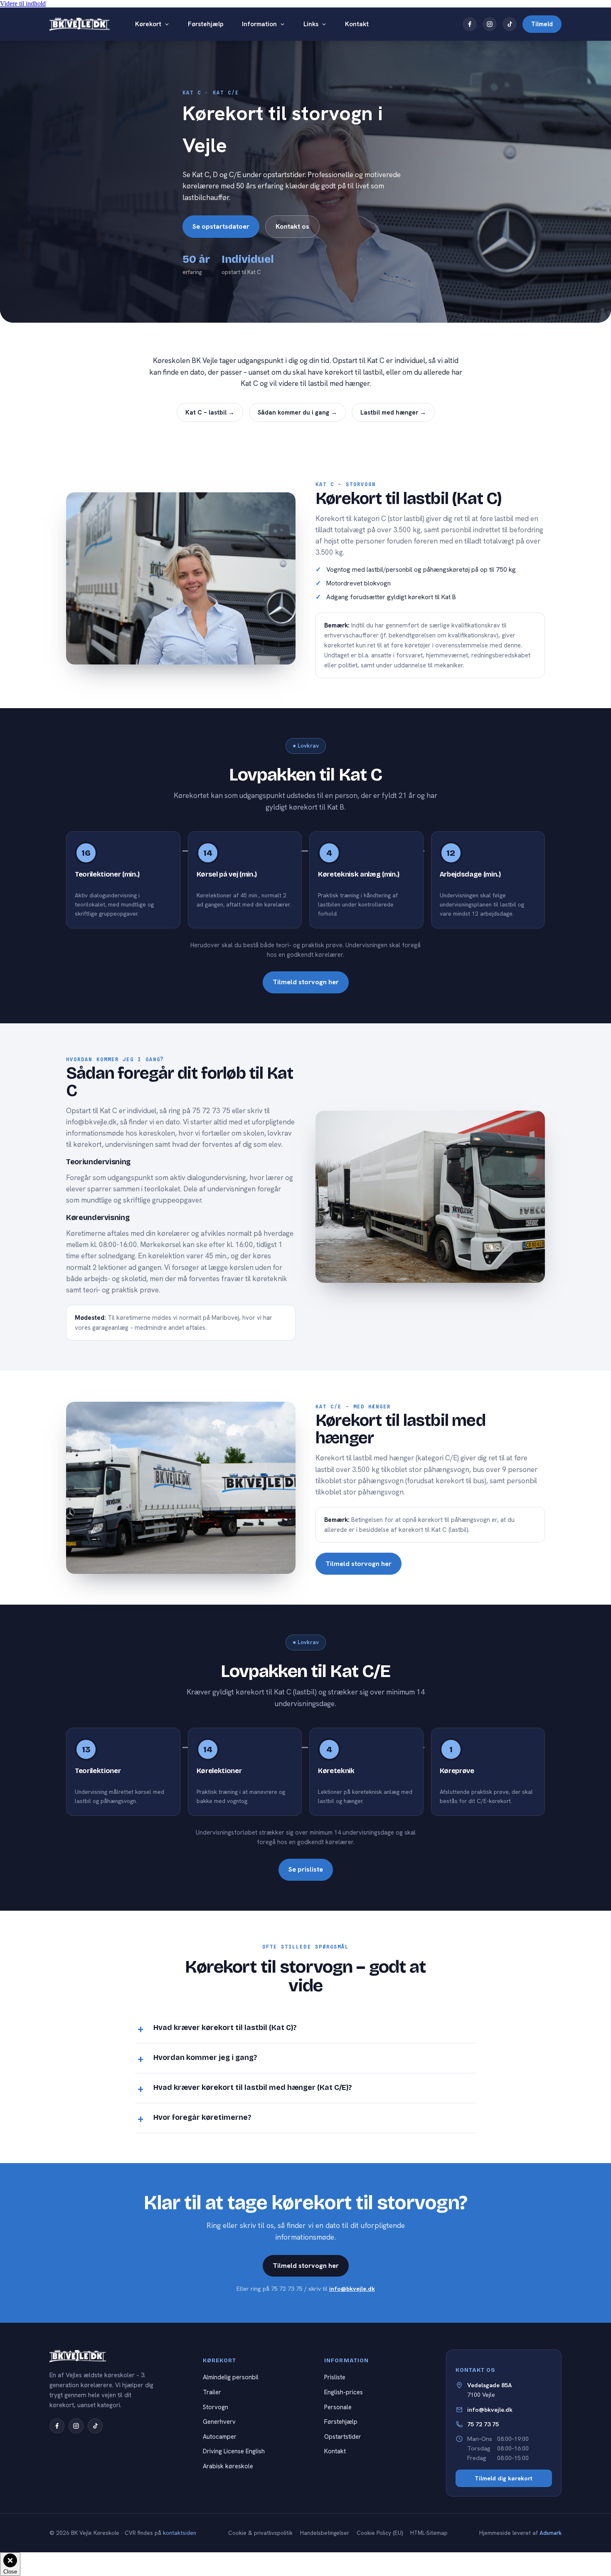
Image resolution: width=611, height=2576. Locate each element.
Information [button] (259, 24)
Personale (338, 2407)
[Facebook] (470, 24)
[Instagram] (490, 24)
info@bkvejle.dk (352, 2289)
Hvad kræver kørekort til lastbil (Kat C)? (225, 2028)
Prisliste (335, 2377)
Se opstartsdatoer (221, 226)
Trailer (212, 2392)
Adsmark (551, 2533)
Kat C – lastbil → (210, 412)
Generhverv (219, 2422)
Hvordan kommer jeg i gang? (205, 2058)
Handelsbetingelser (325, 2533)
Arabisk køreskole (228, 2466)
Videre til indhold (23, 4)
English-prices (344, 2392)
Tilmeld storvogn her (306, 982)
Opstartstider (343, 2436)
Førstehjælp (206, 24)
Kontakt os (292, 226)
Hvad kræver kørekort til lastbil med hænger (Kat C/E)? (253, 2088)
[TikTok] (510, 24)
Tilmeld (542, 24)
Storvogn (216, 2407)
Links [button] (311, 24)
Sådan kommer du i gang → (297, 412)
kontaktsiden (180, 2533)
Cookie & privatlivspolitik (260, 2533)
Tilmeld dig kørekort (504, 2478)
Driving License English (234, 2451)
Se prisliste (306, 1869)
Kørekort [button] (148, 24)
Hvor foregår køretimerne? (202, 2118)
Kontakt (357, 24)
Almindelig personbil (231, 2377)
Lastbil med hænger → (393, 412)
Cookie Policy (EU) (380, 2533)
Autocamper (220, 2436)
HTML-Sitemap (429, 2533)
